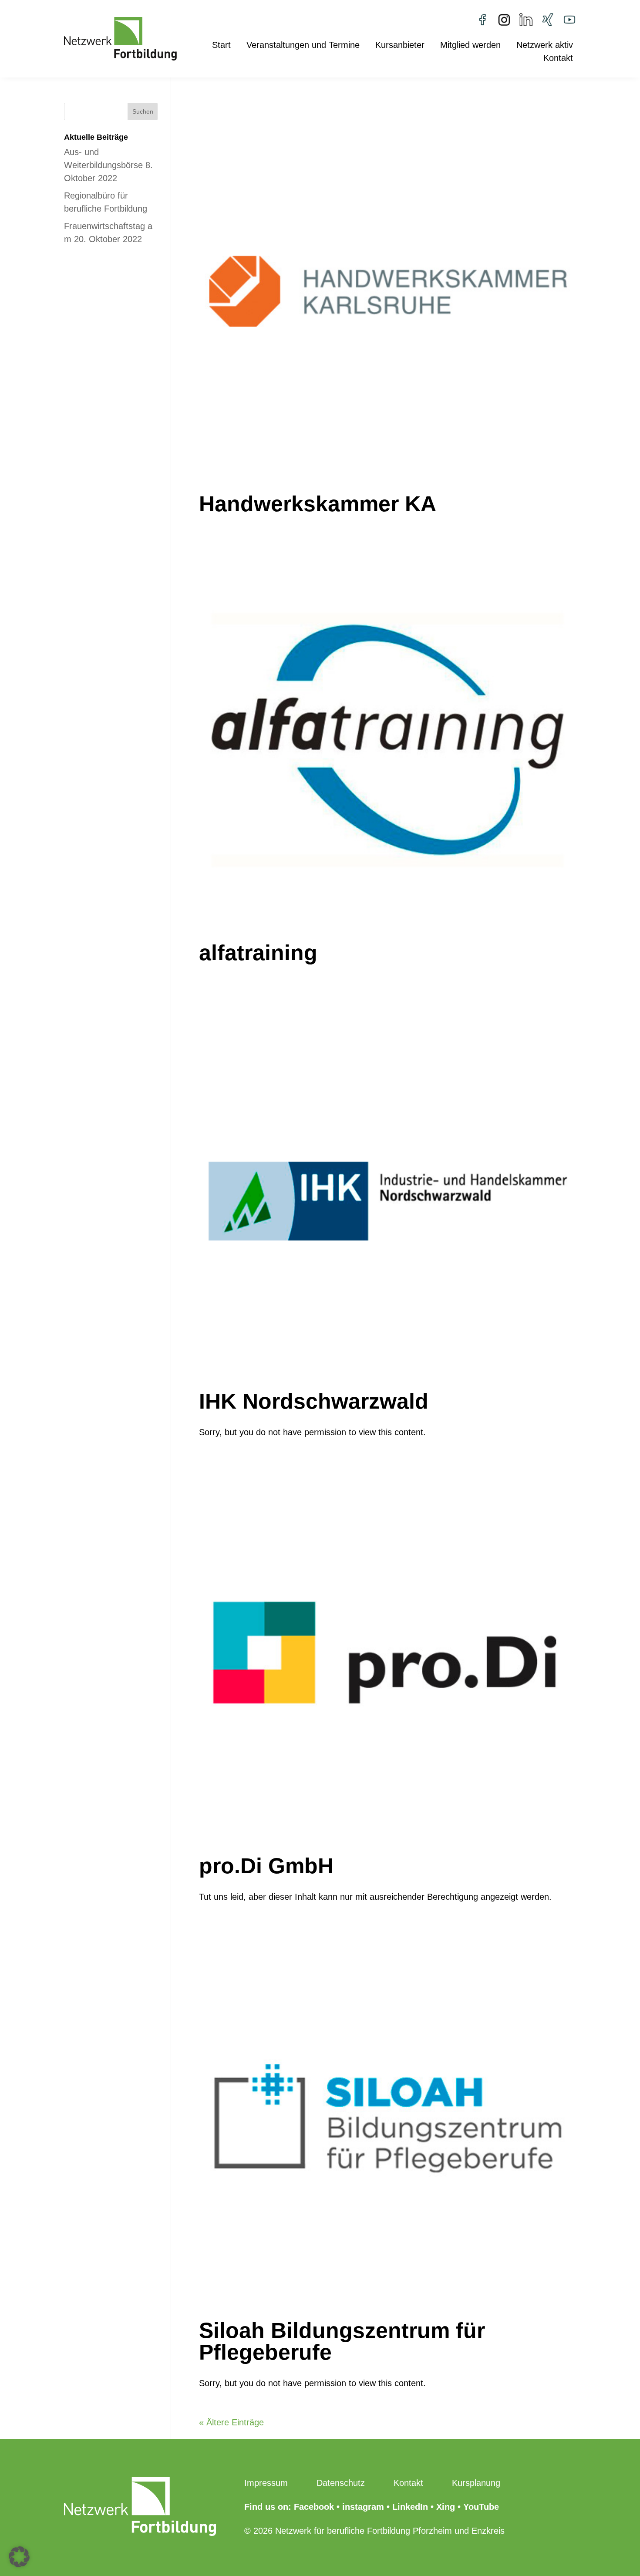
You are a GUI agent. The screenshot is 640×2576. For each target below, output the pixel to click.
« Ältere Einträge (231, 2422)
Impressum (266, 2483)
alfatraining (258, 953)
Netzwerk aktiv (545, 46)
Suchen (143, 111)
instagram (363, 2507)
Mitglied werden (470, 46)
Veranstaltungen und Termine (303, 46)
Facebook (314, 2507)
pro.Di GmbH (266, 1866)
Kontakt (558, 59)
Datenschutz (341, 2483)
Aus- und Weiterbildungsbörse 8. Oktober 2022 (108, 165)
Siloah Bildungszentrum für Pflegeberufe (342, 2341)
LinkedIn (410, 2507)
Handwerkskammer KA (318, 504)
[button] (19, 2557)
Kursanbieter (400, 46)
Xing (446, 2507)
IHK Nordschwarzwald (314, 1401)
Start (221, 46)
